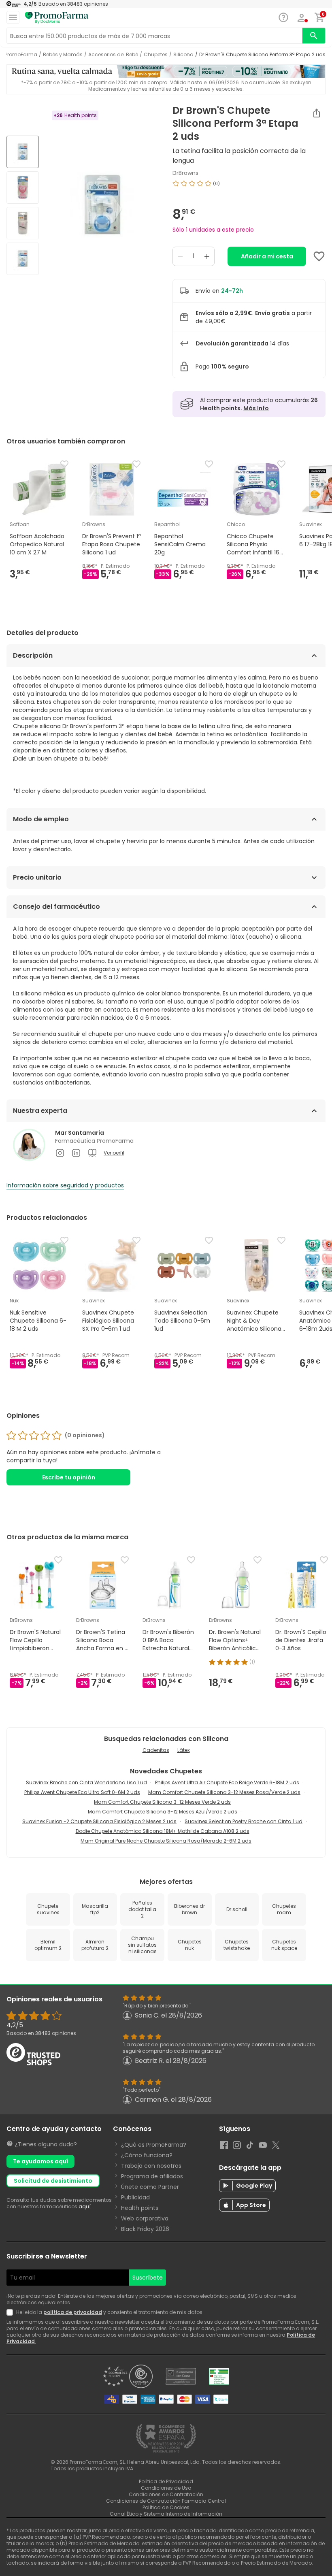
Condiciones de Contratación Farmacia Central (166, 2501)
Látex (184, 1750)
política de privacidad (73, 2312)
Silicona (183, 55)
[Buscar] (314, 36)
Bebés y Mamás (63, 55)
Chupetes (156, 55)
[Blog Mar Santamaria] (92, 1153)
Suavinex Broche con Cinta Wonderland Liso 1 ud (86, 1782)
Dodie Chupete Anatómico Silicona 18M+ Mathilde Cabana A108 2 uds (163, 1831)
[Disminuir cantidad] (180, 256)
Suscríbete (148, 2278)
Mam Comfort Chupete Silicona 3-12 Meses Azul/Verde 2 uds (163, 1812)
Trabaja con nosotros (151, 2166)
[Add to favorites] (319, 256)
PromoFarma (21, 55)
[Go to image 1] (23, 152)
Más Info (256, 408)
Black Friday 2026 (145, 2229)
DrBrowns (185, 173)
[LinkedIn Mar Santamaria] (76, 1153)
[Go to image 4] (23, 259)
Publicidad (135, 2197)
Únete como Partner (150, 2187)
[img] (102, 206)
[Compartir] (317, 113)
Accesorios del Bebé (113, 55)
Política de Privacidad (166, 2481)
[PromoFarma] (57, 18)
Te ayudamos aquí (40, 2161)
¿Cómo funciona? (147, 2155)
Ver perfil (114, 1153)
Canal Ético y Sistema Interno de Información (166, 2514)
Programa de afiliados (152, 2176)
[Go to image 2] (23, 188)
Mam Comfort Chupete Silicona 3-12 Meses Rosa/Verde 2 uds (224, 1792)
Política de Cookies (166, 2507)
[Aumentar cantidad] (207, 256)
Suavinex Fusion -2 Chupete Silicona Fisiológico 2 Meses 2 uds (99, 1821)
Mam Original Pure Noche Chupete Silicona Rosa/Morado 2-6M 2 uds (166, 1841)
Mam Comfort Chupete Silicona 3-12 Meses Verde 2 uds (162, 1802)
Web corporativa (145, 2218)
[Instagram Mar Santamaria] (60, 1153)
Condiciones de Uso (166, 2488)
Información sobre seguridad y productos (65, 1185)
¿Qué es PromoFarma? (154, 2145)
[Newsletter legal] (11, 2312)
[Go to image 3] (23, 223)
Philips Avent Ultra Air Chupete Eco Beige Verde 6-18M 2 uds (227, 1782)
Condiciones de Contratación (166, 2494)
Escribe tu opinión (69, 1477)
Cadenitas (156, 1750)
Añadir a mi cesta (267, 256)
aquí (85, 2206)
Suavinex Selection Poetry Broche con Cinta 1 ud (244, 1821)
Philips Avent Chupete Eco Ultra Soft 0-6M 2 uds (82, 1792)
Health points (140, 2208)
